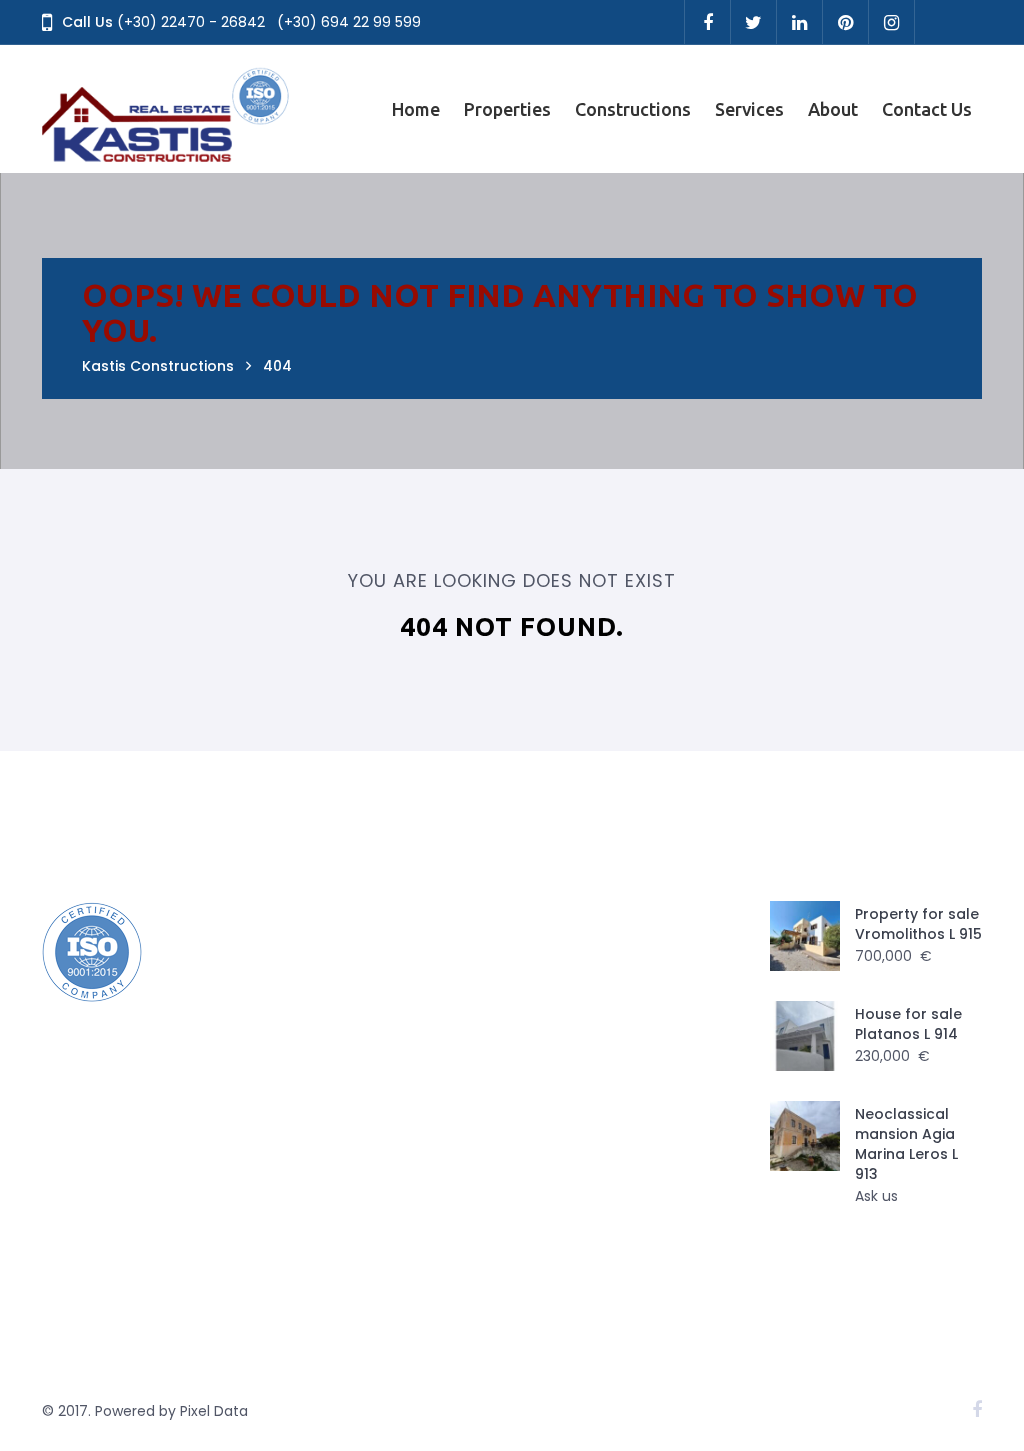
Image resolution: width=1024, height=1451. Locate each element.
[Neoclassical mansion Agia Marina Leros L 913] (805, 1136)
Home (416, 109)
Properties (507, 109)
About (833, 109)
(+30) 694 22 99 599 (349, 22)
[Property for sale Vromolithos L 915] (805, 936)
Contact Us (927, 109)
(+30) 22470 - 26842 (191, 22)
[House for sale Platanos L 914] (805, 1036)
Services (749, 109)
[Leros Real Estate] (167, 109)
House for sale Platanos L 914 (908, 1024)
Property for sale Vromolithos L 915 (918, 924)
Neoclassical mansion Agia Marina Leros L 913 (906, 1144)
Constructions (633, 109)
